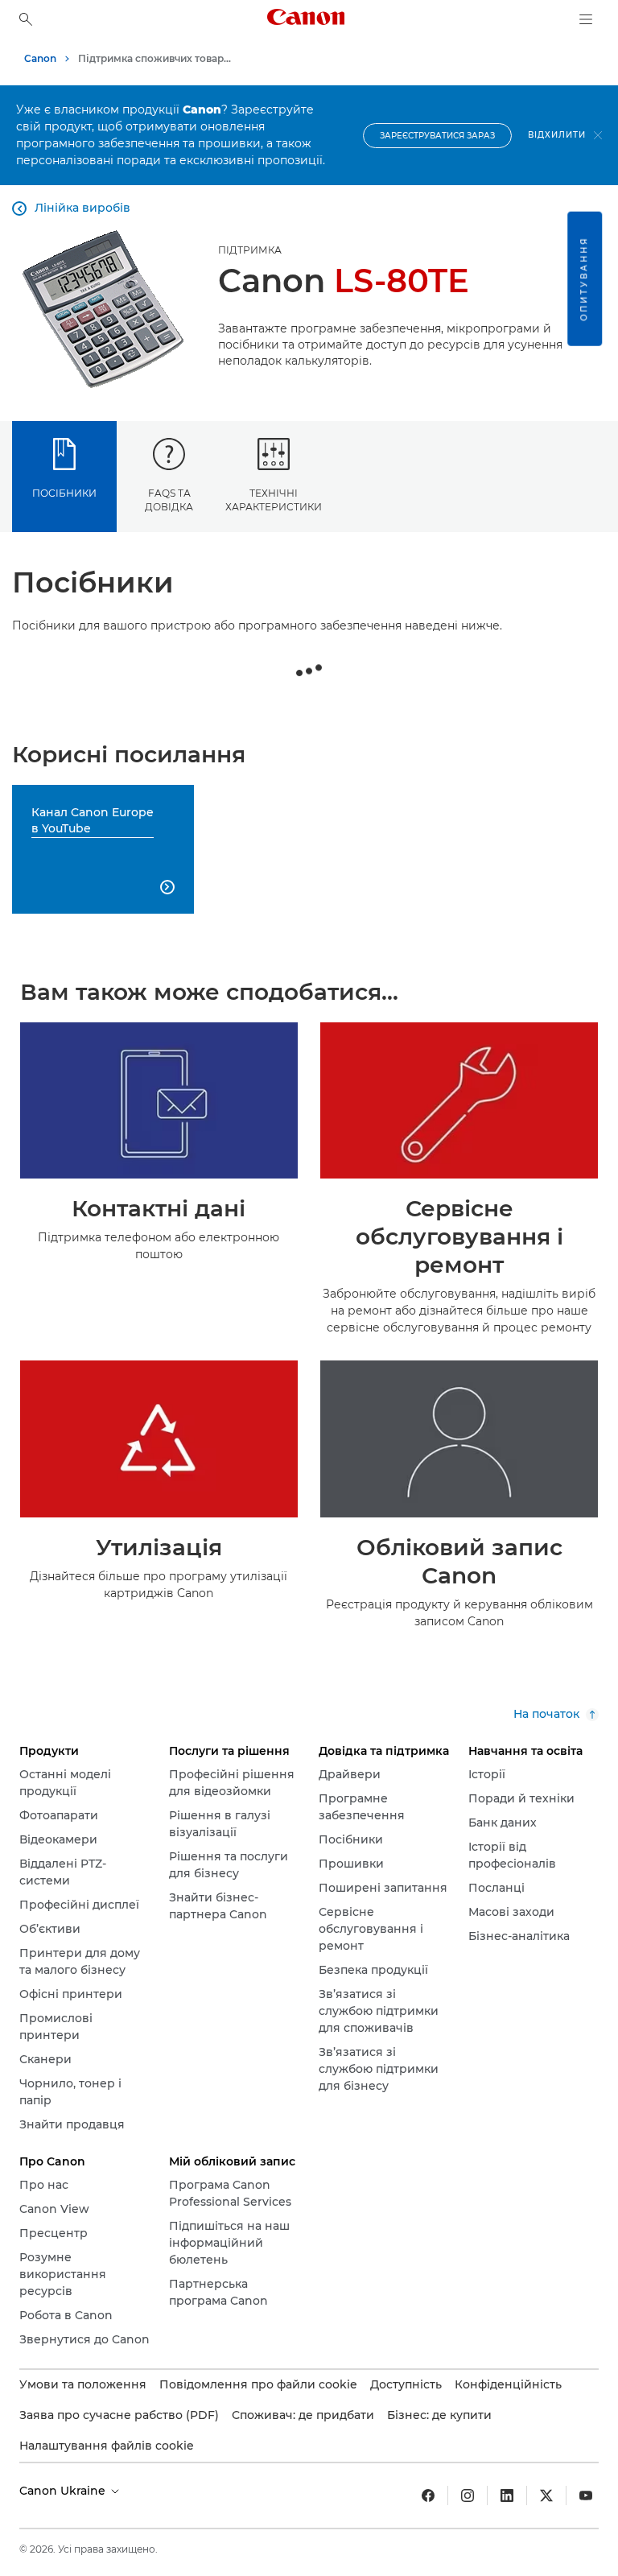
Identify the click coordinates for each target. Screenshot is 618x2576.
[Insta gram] (468, 2495)
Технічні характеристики (274, 500)
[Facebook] (428, 2495)
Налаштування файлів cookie (107, 2446)
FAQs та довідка (169, 500)
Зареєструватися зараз (437, 136)
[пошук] (26, 19)
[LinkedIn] (507, 2495)
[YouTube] (586, 2495)
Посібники (64, 493)
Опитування (584, 279)
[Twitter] (546, 2495)
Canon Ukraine (64, 2491)
